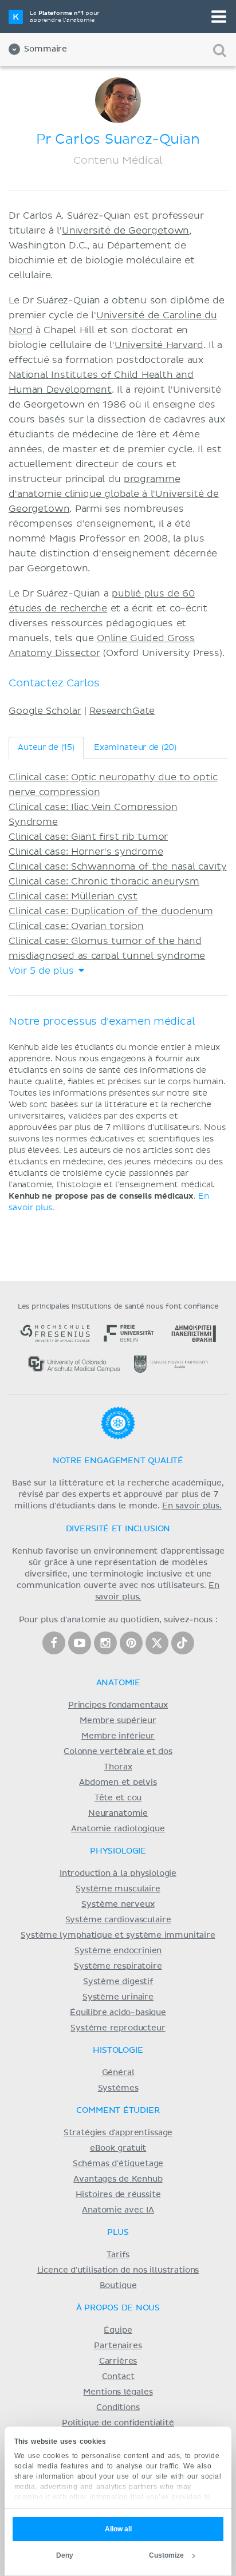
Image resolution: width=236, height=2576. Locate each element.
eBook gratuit (118, 2148)
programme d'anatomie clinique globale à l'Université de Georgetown (114, 494)
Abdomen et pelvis (118, 1783)
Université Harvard (159, 345)
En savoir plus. (192, 1506)
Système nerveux (118, 1905)
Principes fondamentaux (118, 1705)
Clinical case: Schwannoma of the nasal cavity (117, 867)
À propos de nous (118, 2308)
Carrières (118, 2361)
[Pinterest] (131, 1643)
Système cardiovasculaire (118, 1920)
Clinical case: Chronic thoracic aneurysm (104, 882)
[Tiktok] (183, 1643)
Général (118, 2073)
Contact (118, 2377)
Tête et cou (118, 1798)
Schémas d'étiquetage (118, 2164)
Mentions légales (118, 2392)
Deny (65, 2555)
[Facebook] (54, 1643)
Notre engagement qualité (118, 1461)
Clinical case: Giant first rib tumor (88, 837)
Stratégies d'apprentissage (118, 2133)
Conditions (118, 2408)
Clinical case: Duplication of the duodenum (111, 911)
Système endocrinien (118, 1951)
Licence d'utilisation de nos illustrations (118, 2270)
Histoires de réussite (118, 2195)
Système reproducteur (118, 2028)
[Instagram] (105, 1643)
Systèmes (118, 2088)
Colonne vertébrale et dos (118, 1752)
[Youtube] (80, 1643)
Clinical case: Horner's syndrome (86, 852)
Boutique (118, 2286)
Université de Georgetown (125, 231)
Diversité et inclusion (118, 1529)
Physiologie (118, 1851)
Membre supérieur (118, 1721)
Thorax (118, 1767)
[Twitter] (157, 1643)
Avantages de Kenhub (118, 2179)
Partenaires (118, 2346)
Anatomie (118, 1683)
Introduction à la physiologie (118, 1874)
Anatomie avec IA (118, 2210)
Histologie (118, 2050)
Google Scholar (45, 711)
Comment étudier (118, 2111)
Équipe (118, 2330)
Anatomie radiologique (118, 1829)
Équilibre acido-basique (118, 2013)
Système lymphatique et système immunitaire (118, 1935)
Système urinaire (118, 1997)
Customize (166, 2555)
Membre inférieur (118, 1736)
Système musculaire (118, 1889)
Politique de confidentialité (118, 2423)
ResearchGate (122, 711)
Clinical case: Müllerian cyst (73, 896)
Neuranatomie (118, 1814)
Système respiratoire (118, 1966)
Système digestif (118, 1982)
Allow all (118, 2529)
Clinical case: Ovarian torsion (76, 926)
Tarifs (118, 2255)
